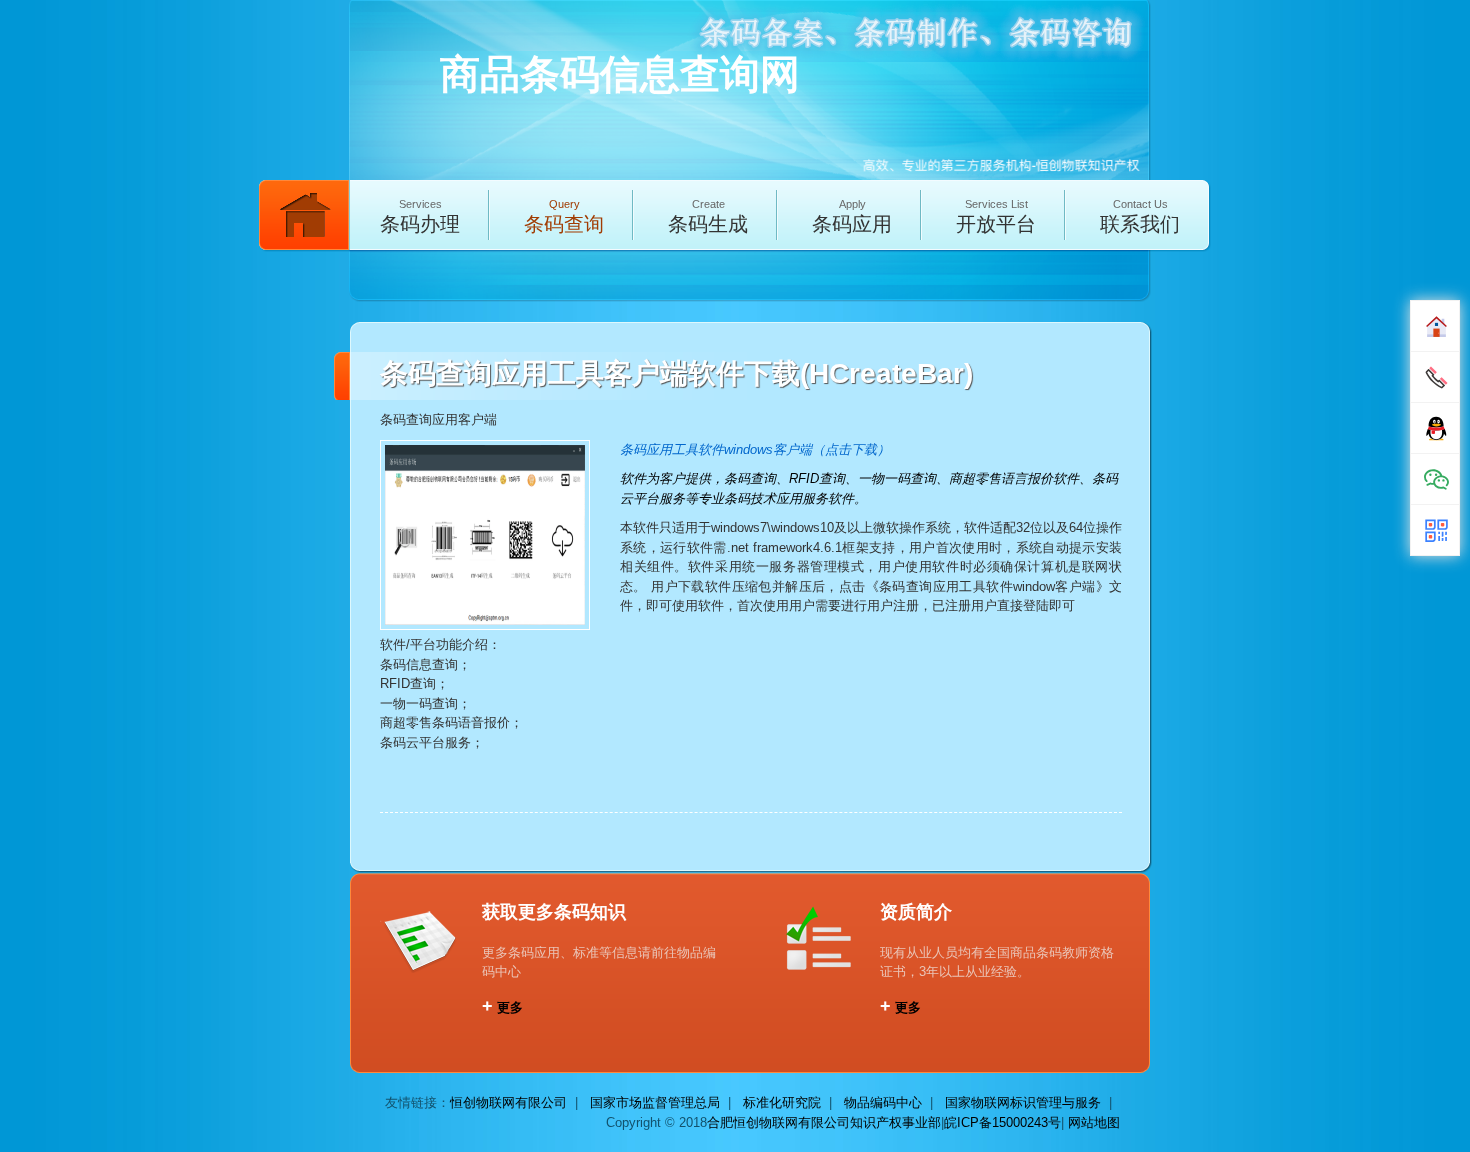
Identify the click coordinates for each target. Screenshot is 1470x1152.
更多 (502, 1007)
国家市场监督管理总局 (655, 1102)
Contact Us (1140, 216)
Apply (852, 216)
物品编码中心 (883, 1102)
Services (420, 216)
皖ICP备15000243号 (1002, 1122)
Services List (996, 216)
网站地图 (1094, 1122)
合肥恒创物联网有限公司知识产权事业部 (824, 1122)
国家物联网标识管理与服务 (1023, 1102)
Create (708, 216)
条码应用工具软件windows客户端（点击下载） (755, 449)
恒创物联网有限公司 (508, 1102)
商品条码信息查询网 (620, 74)
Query (564, 216)
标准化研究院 (782, 1102)
